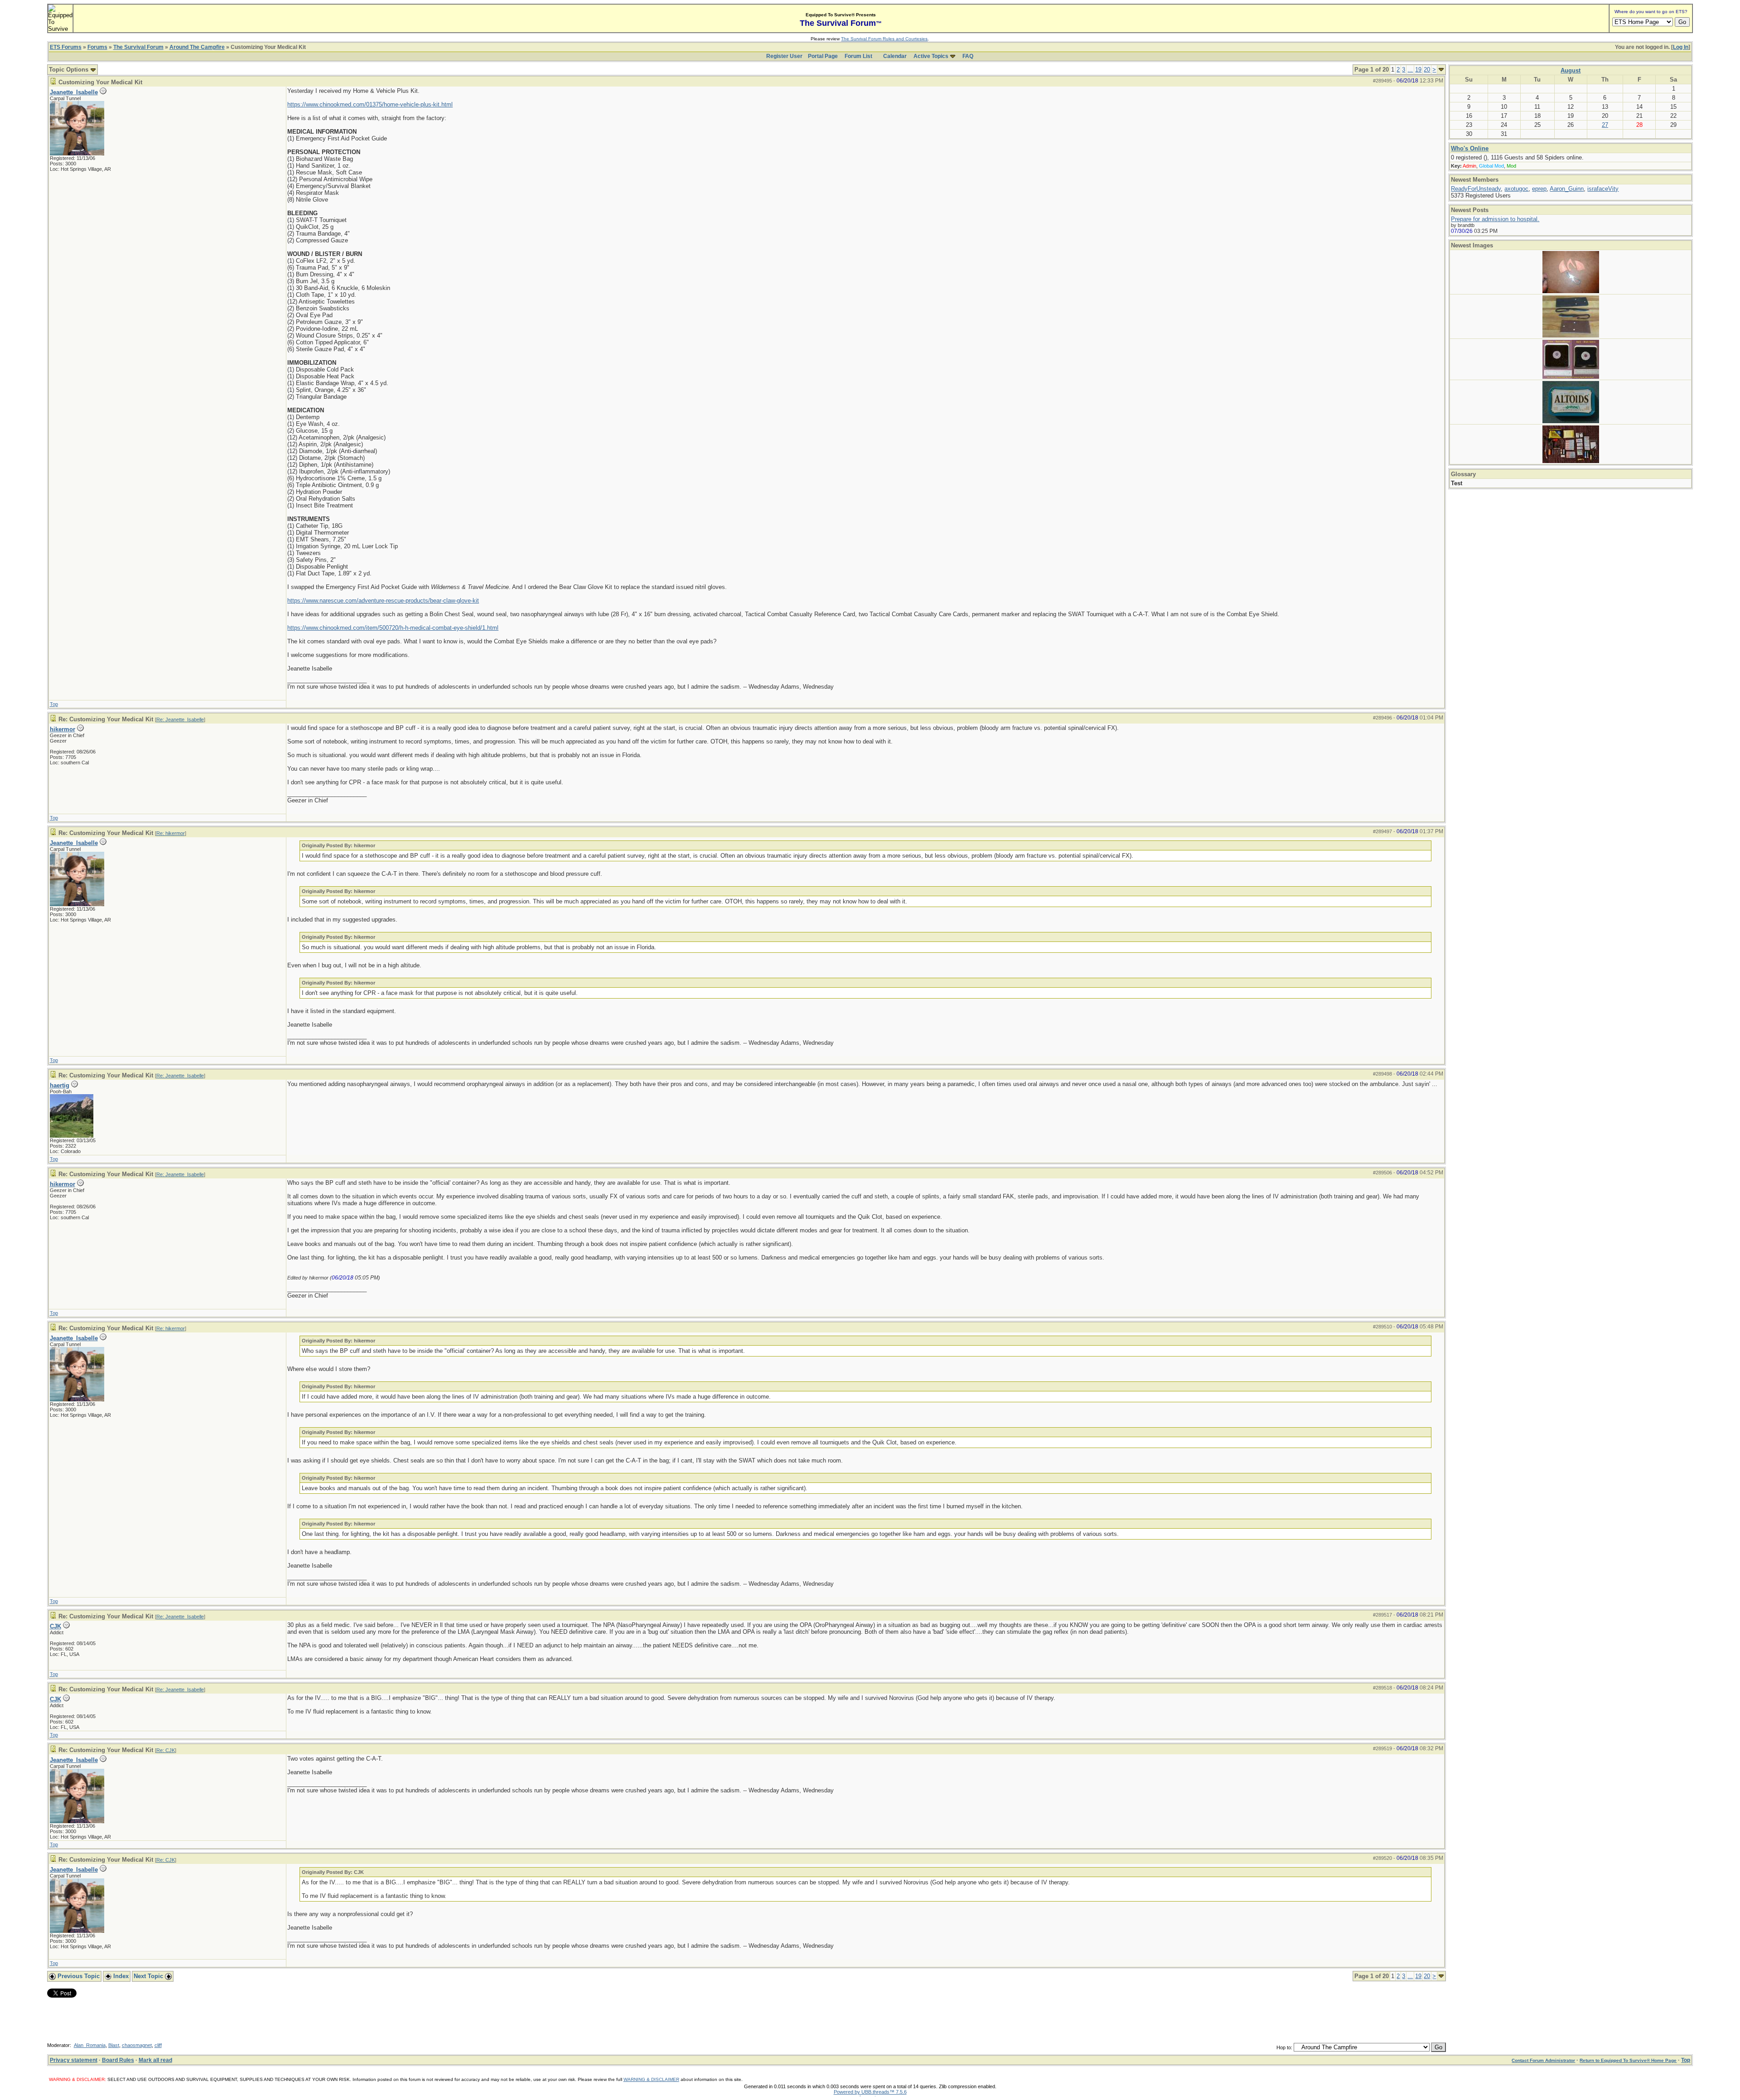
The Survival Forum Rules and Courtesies (884, 39)
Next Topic (149, 1976)
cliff (158, 2045)
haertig (60, 1085)
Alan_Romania (90, 2045)
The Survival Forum (138, 47)
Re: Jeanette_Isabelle (180, 719)
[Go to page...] (1441, 70)
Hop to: (1284, 2047)
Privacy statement (74, 2060)
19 (1418, 70)
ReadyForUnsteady (1476, 189)
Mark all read (155, 2060)
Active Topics (931, 56)
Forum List (858, 56)
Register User (784, 56)
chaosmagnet (137, 2045)
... (1410, 70)
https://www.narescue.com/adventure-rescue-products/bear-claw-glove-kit (383, 601)
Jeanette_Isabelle (74, 92)
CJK (56, 1626)
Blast (114, 2045)
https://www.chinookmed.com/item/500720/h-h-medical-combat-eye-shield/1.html (393, 628)
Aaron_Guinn (1567, 189)
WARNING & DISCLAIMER (651, 2079)
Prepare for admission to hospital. (1495, 219)
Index (120, 1976)
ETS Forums (66, 47)
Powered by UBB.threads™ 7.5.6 (870, 2092)
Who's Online (1470, 148)
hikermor (63, 729)
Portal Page (823, 56)
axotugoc (1516, 189)
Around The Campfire (197, 47)
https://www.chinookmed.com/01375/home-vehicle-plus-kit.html (370, 104)
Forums (97, 47)
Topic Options (70, 70)
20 (1427, 70)
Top (54, 704)
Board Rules (118, 2060)
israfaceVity (1603, 189)
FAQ (968, 56)
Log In (1681, 47)
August (1571, 70)
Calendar (895, 56)
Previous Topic (78, 1976)
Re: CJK (166, 1750)
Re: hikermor (171, 833)
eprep (1539, 189)
